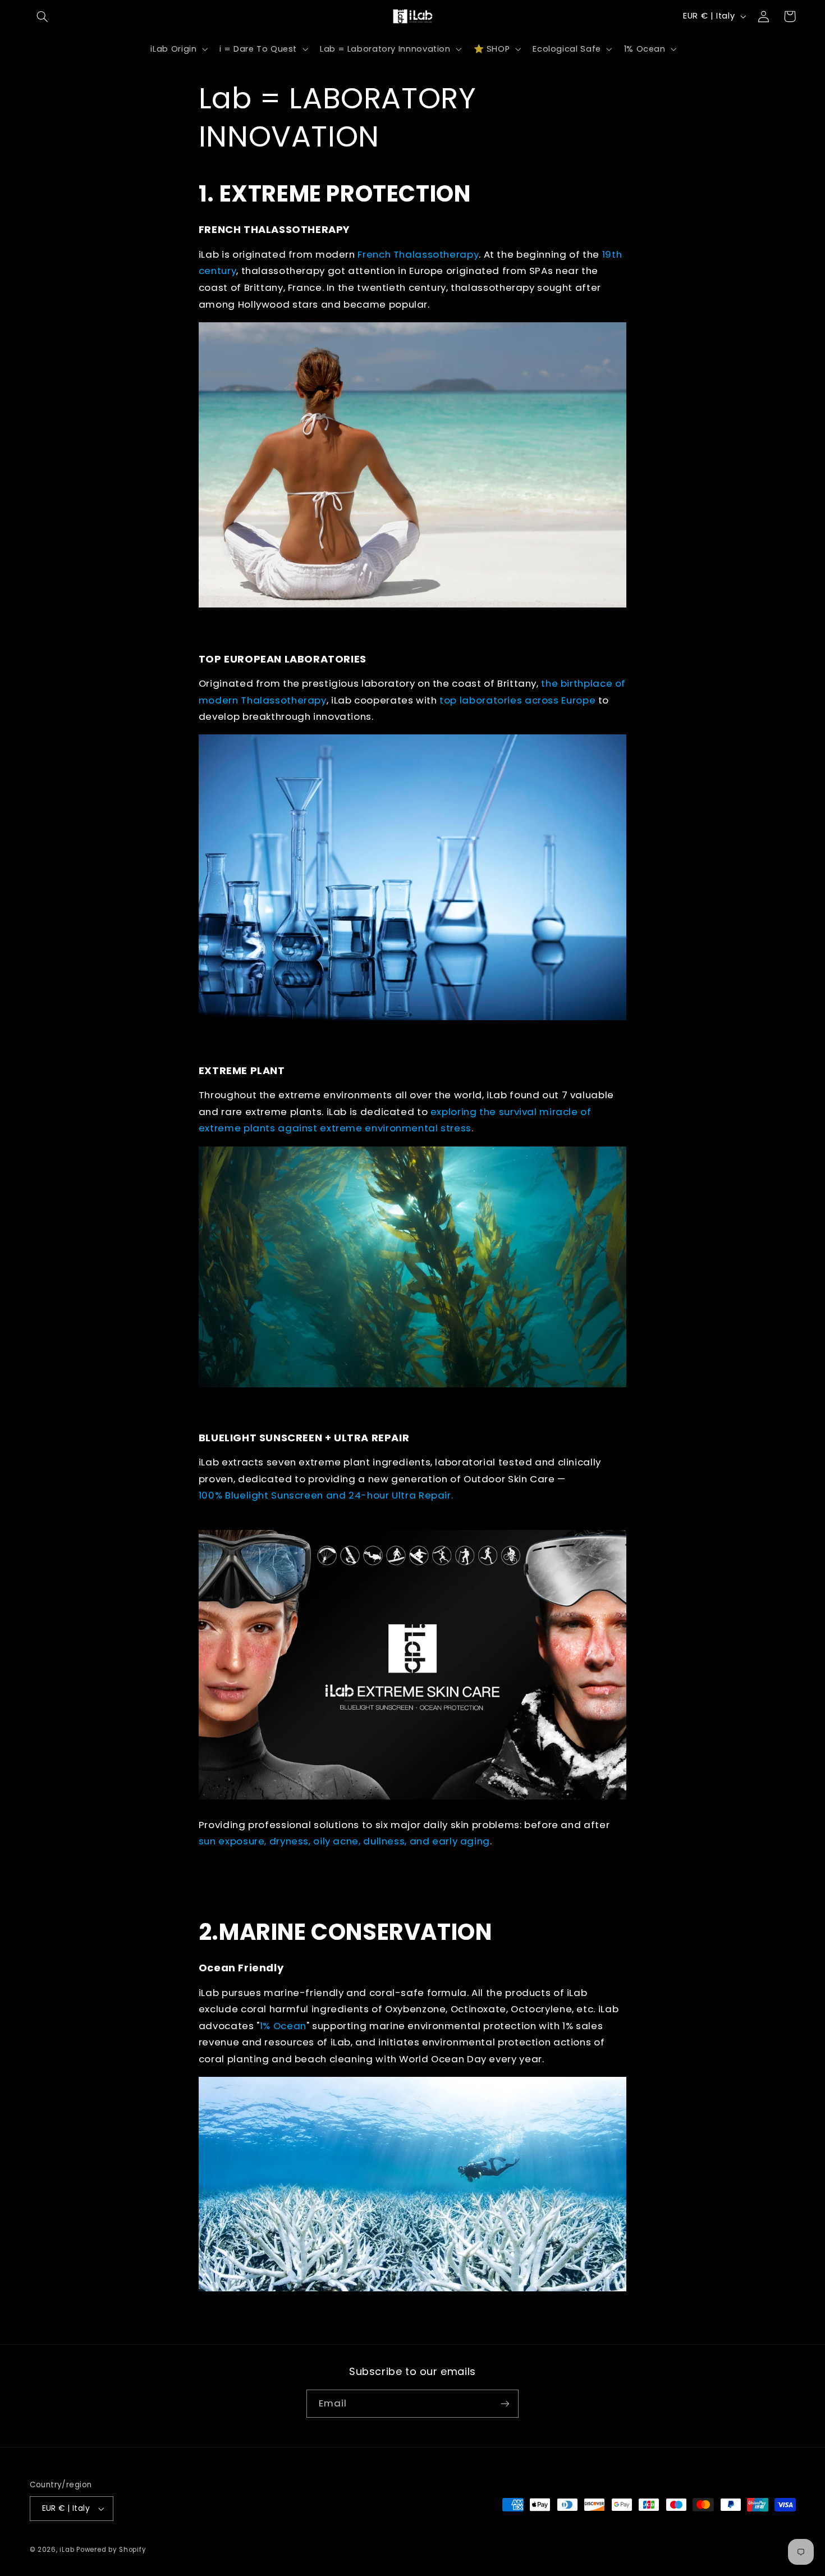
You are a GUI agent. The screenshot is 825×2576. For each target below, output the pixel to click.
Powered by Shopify (111, 2550)
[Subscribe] (505, 2403)
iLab (67, 2550)
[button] (43, 16)
